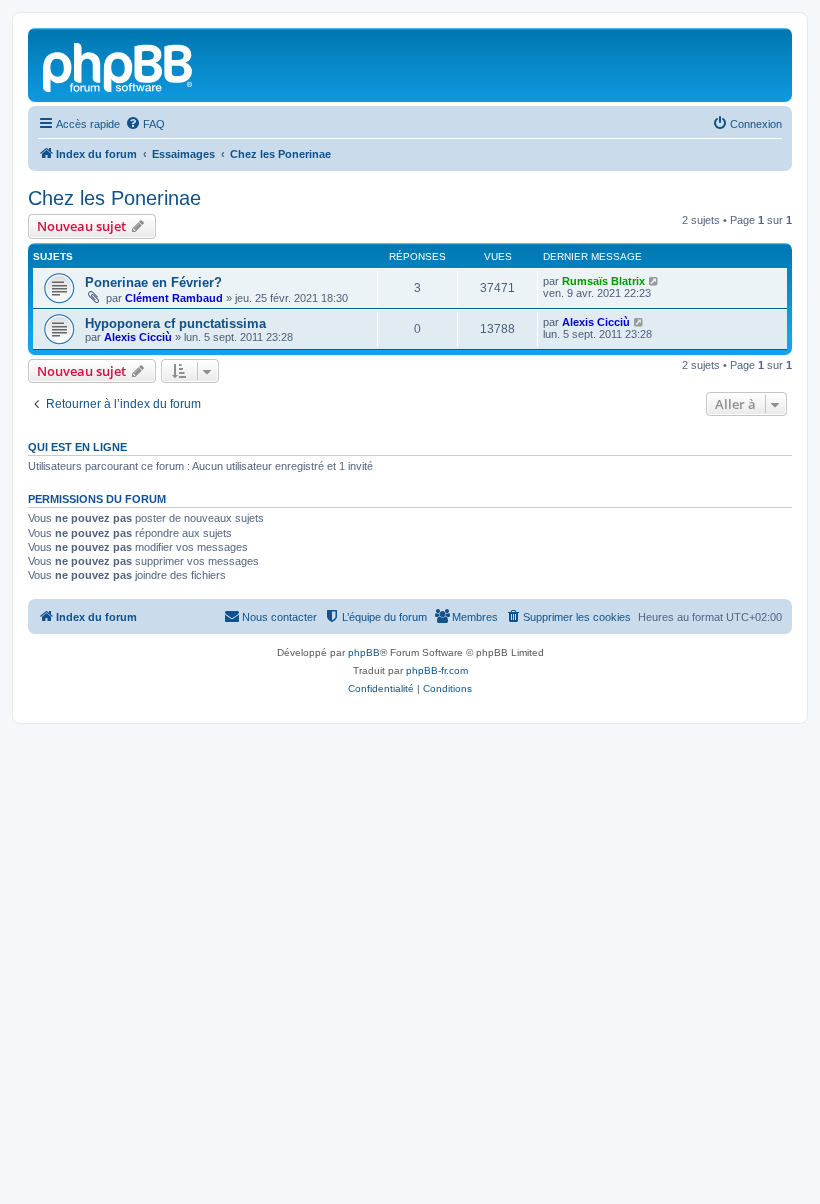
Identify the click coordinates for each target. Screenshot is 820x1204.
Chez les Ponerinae (114, 198)
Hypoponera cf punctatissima (175, 323)
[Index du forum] (119, 65)
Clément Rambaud (174, 298)
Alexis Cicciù (138, 337)
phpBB (364, 652)
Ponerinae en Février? (153, 282)
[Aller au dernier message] (654, 281)
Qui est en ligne (77, 447)
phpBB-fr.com (437, 670)
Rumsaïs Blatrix (603, 281)
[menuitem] (145, 124)
